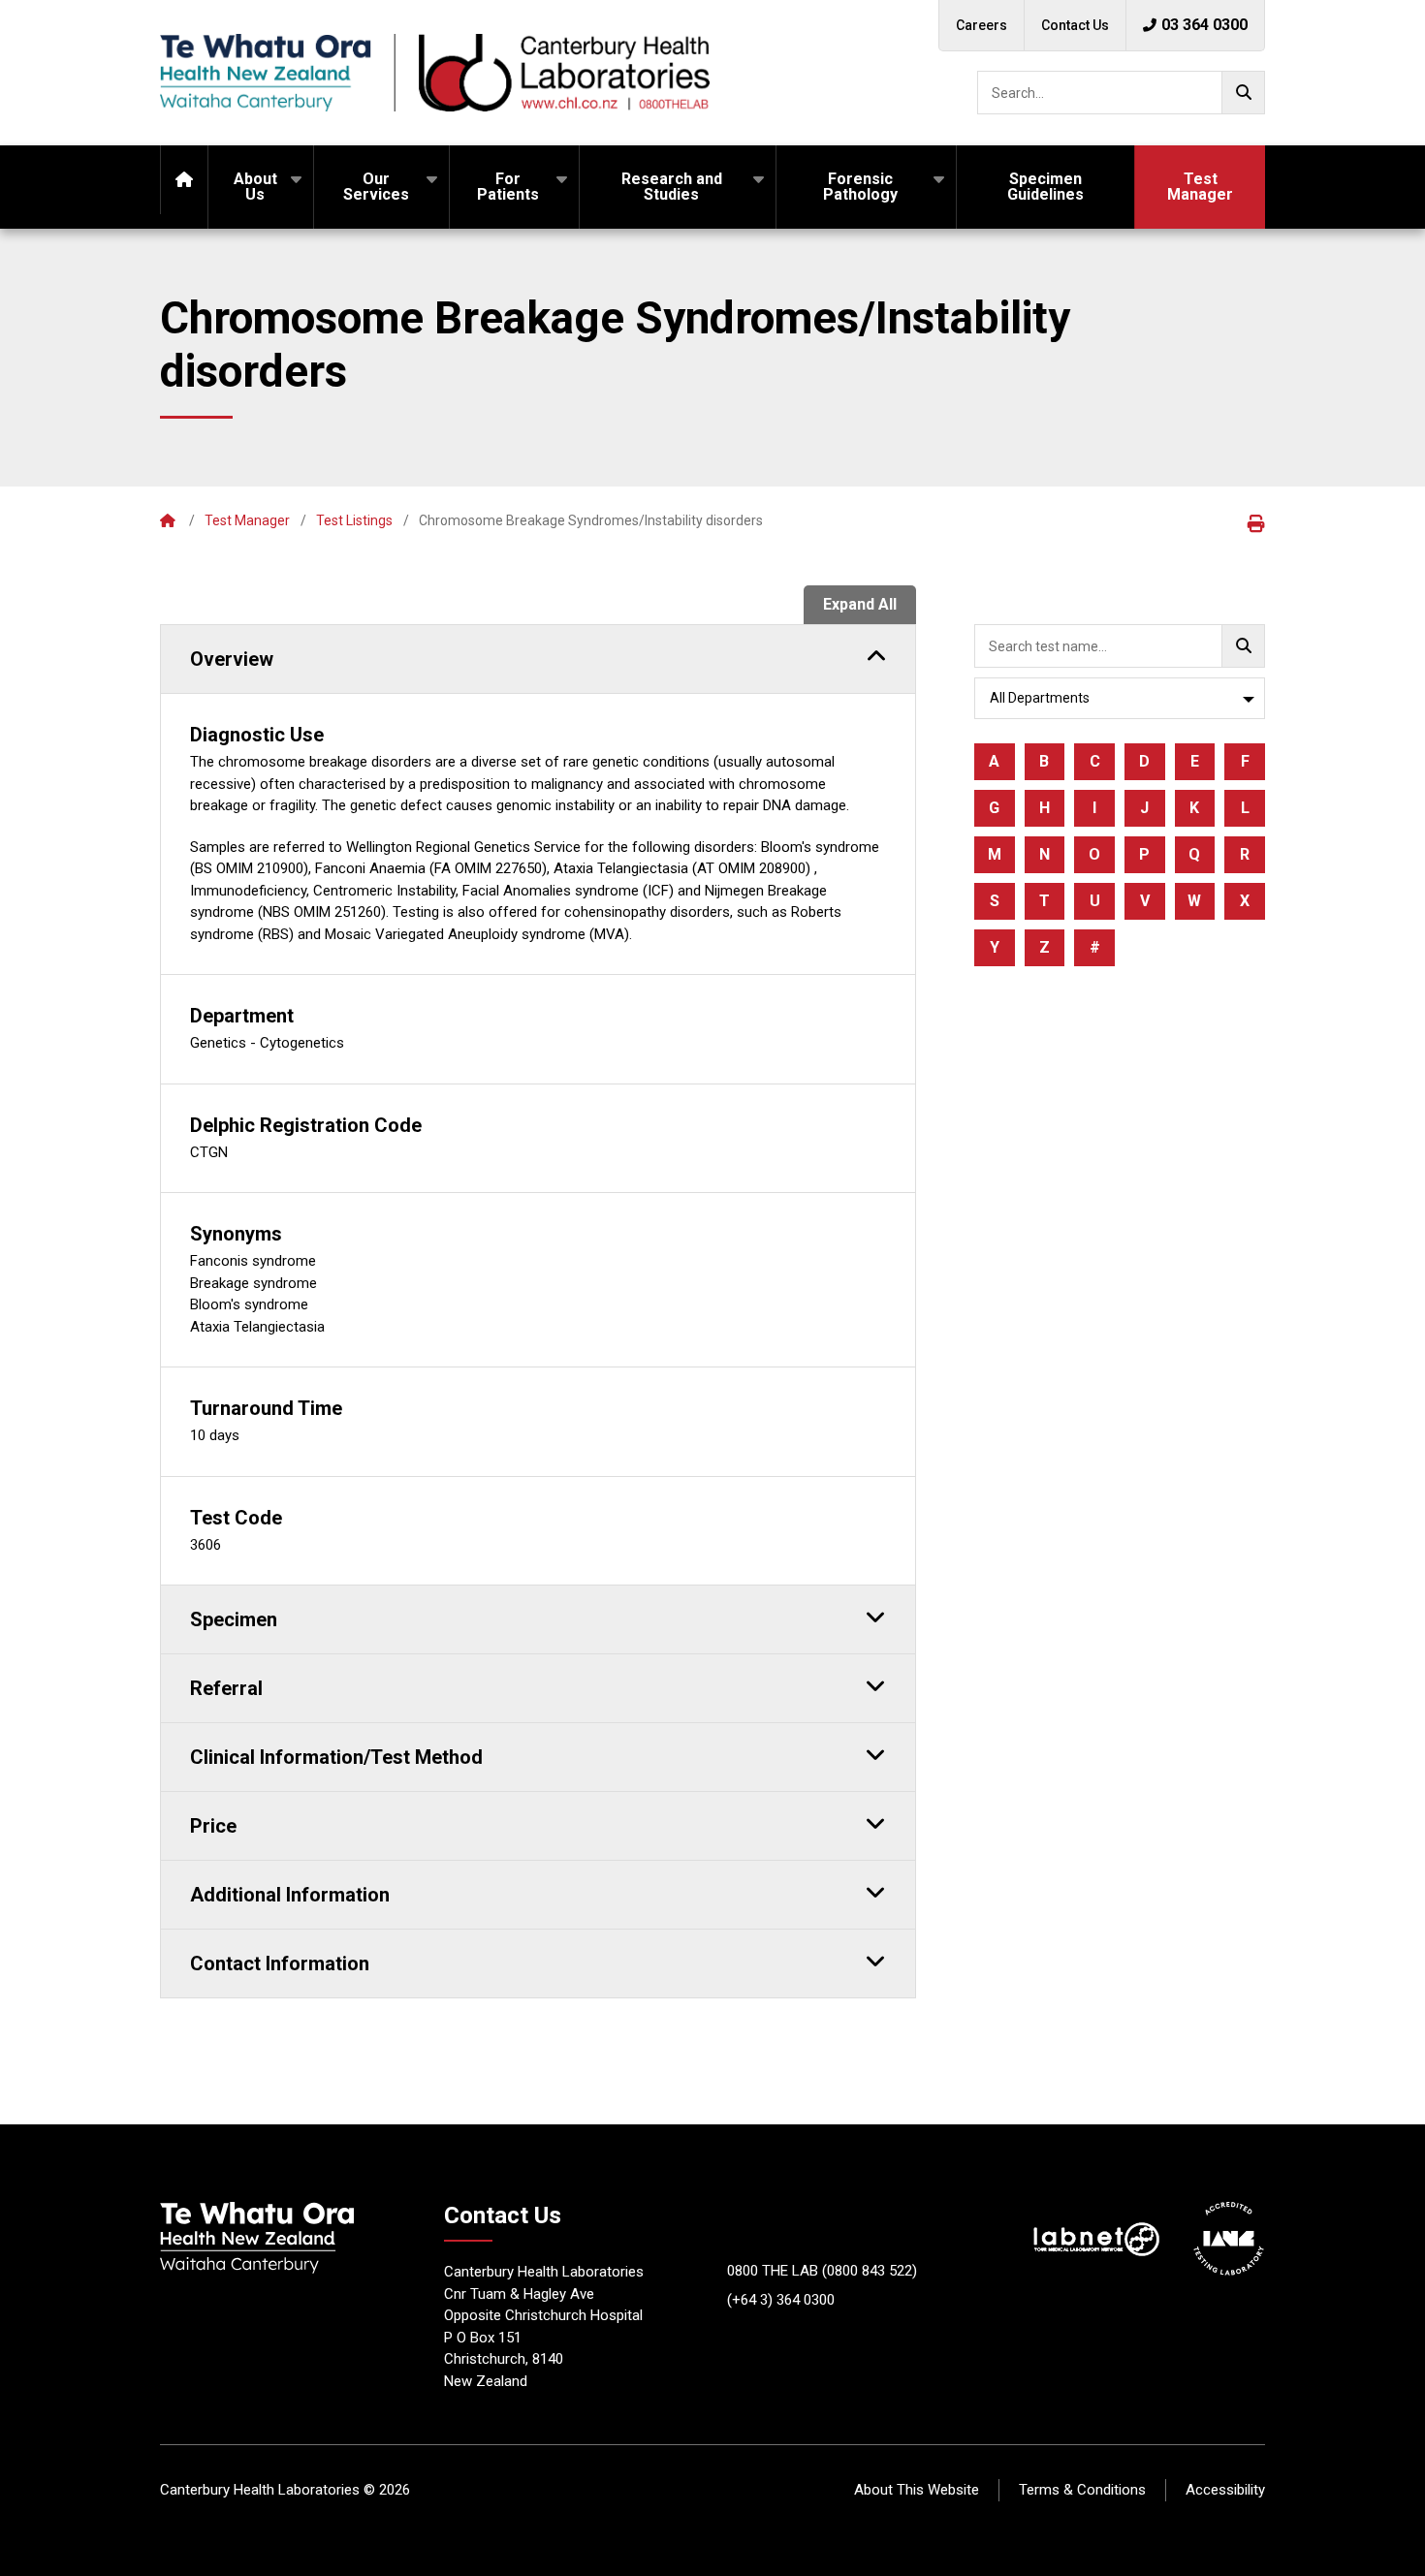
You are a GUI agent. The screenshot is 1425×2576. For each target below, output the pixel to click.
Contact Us (1075, 25)
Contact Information (280, 1963)
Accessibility (1225, 2490)
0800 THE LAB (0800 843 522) (822, 2271)
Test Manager (1200, 187)
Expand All (860, 604)
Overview (232, 659)
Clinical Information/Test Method (336, 1757)
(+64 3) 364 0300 (781, 2300)
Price (213, 1826)
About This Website (917, 2490)
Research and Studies (672, 187)
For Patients (508, 187)
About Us (255, 187)
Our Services (376, 187)
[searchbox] (1121, 93)
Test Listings (354, 520)
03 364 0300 (1204, 25)
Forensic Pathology (860, 187)
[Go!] (1243, 93)
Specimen (234, 1619)
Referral (226, 1688)
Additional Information (290, 1895)
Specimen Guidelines (1045, 187)
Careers (982, 25)
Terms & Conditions (1082, 2490)
